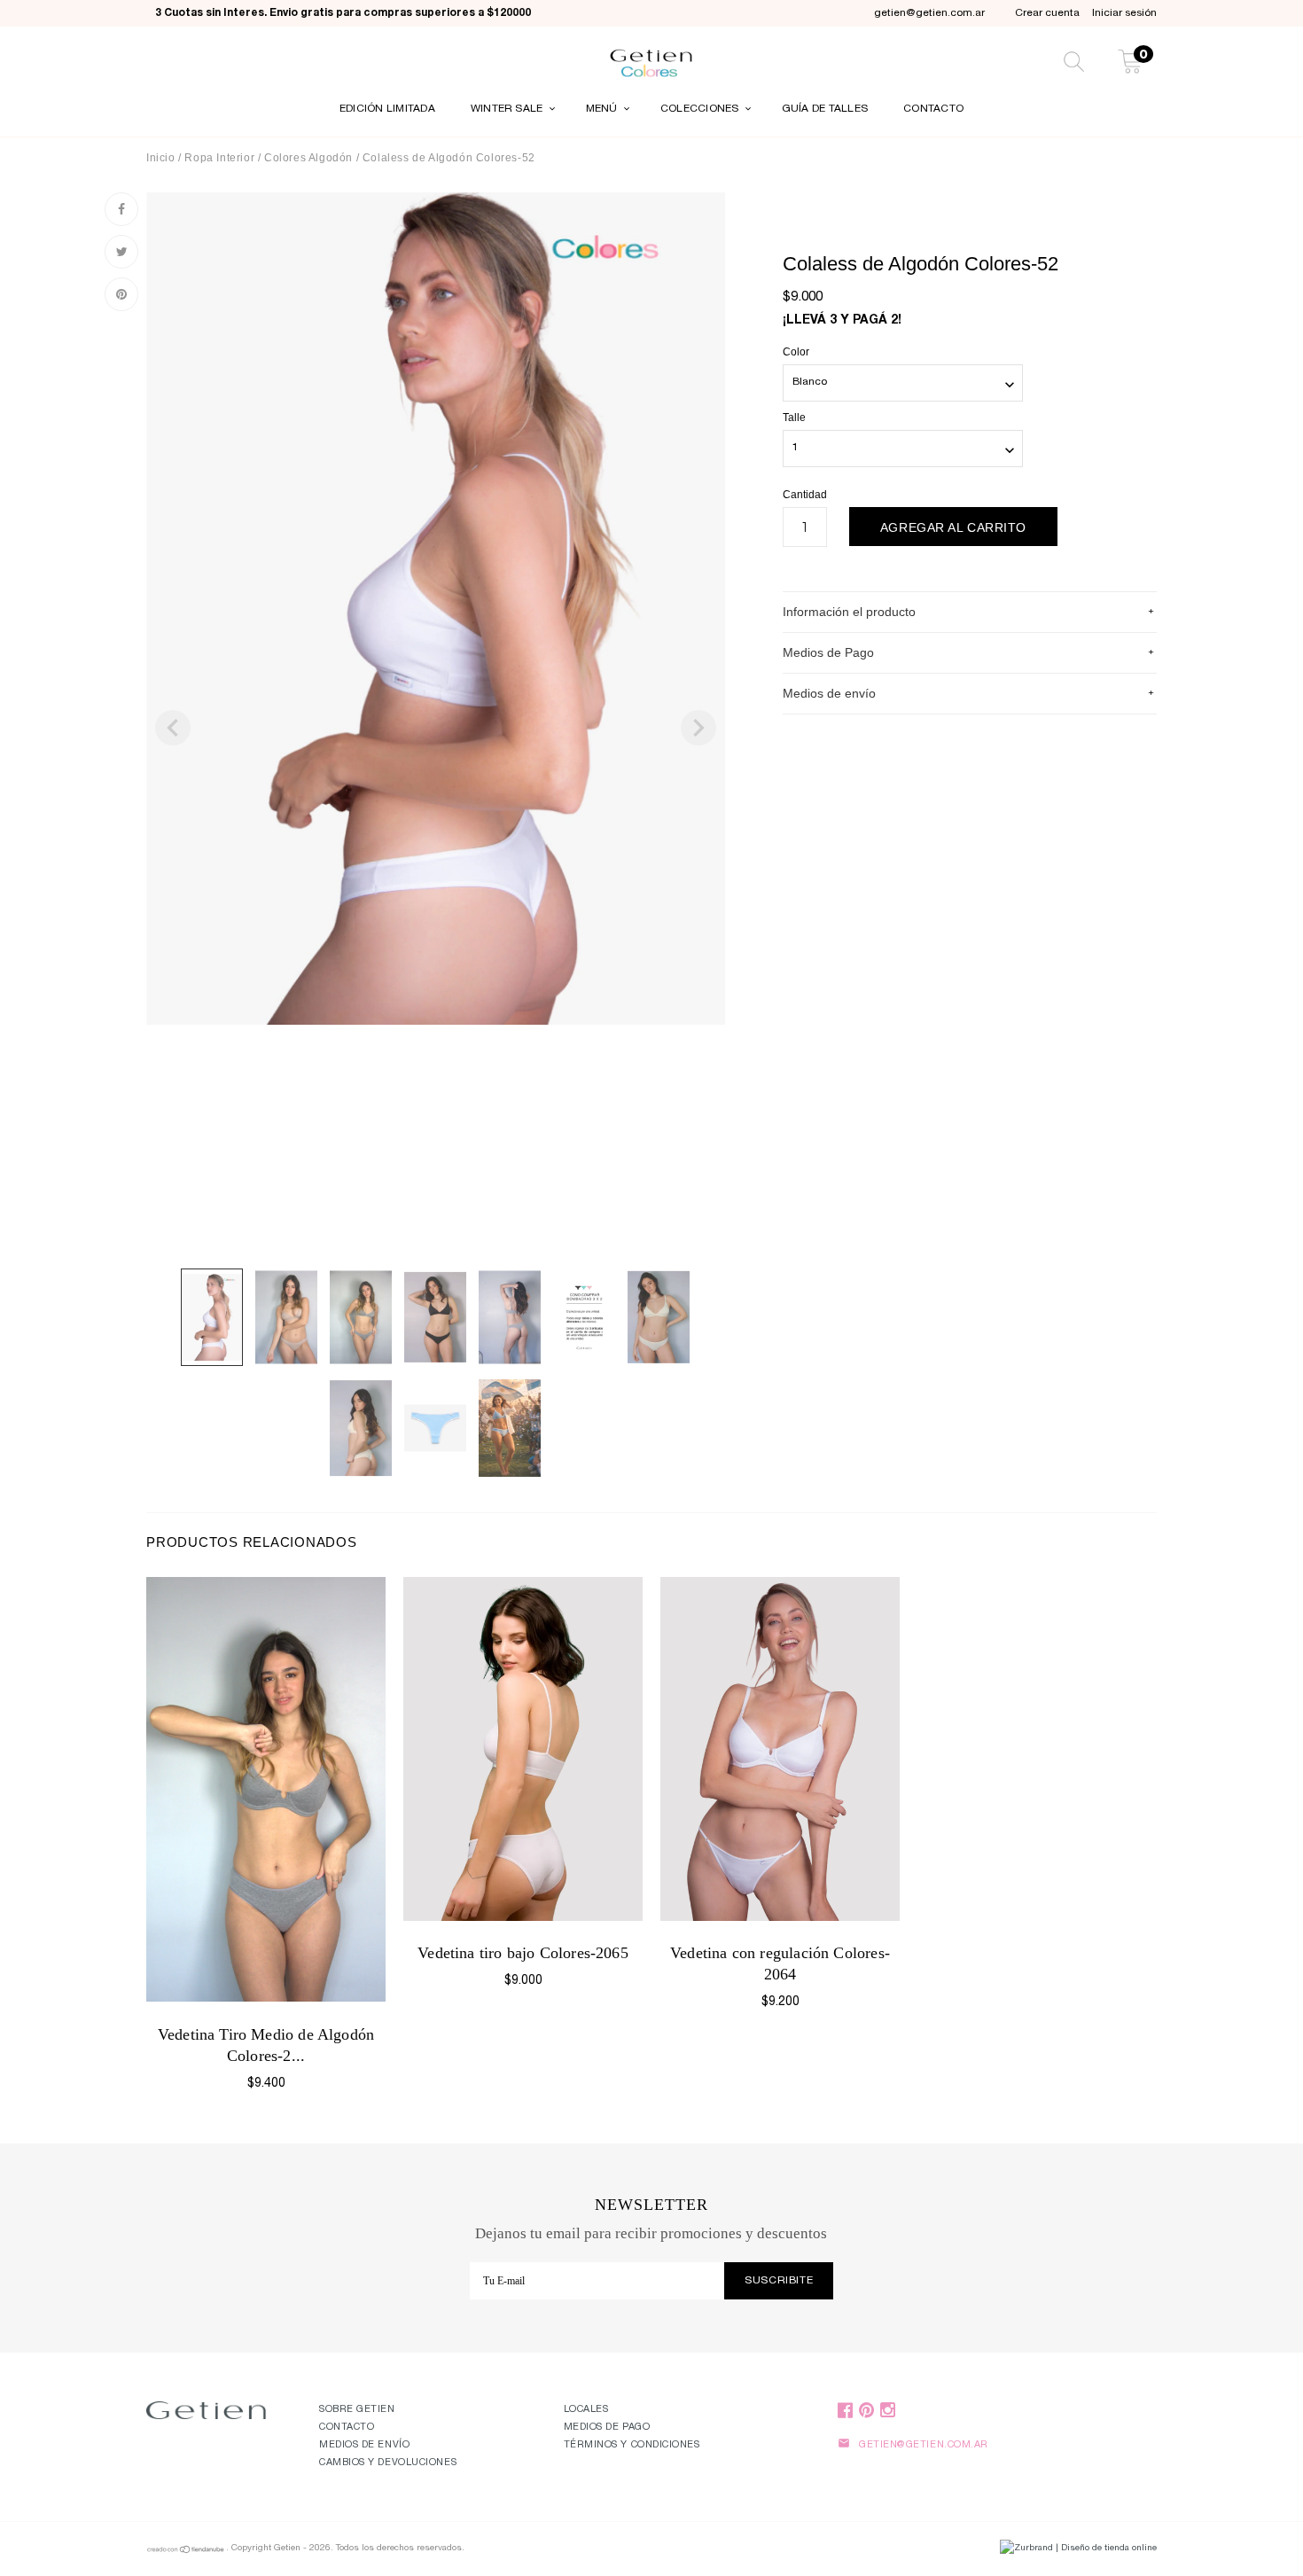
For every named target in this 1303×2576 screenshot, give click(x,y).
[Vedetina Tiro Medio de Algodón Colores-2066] (266, 1790)
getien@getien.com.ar (929, 13)
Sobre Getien (357, 2410)
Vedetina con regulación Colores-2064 (780, 1963)
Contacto (933, 109)
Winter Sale (508, 109)
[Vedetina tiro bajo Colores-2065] (523, 1749)
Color (796, 352)
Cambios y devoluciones (388, 2463)
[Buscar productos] (1074, 64)
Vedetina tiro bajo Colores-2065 (523, 1953)
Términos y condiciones (632, 2445)
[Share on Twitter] (121, 252)
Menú (603, 109)
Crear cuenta (1047, 13)
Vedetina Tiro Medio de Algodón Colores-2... (266, 2045)
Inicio (161, 158)
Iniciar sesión (1124, 13)
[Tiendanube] (186, 2552)
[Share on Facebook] (121, 209)
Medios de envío (364, 2445)
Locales (586, 2410)
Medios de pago (607, 2428)
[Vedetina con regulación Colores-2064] (780, 1749)
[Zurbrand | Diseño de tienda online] (1078, 2549)
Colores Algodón (308, 158)
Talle (794, 418)
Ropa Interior (221, 158)
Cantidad (805, 495)
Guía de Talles (825, 109)
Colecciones (701, 109)
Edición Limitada (387, 109)
